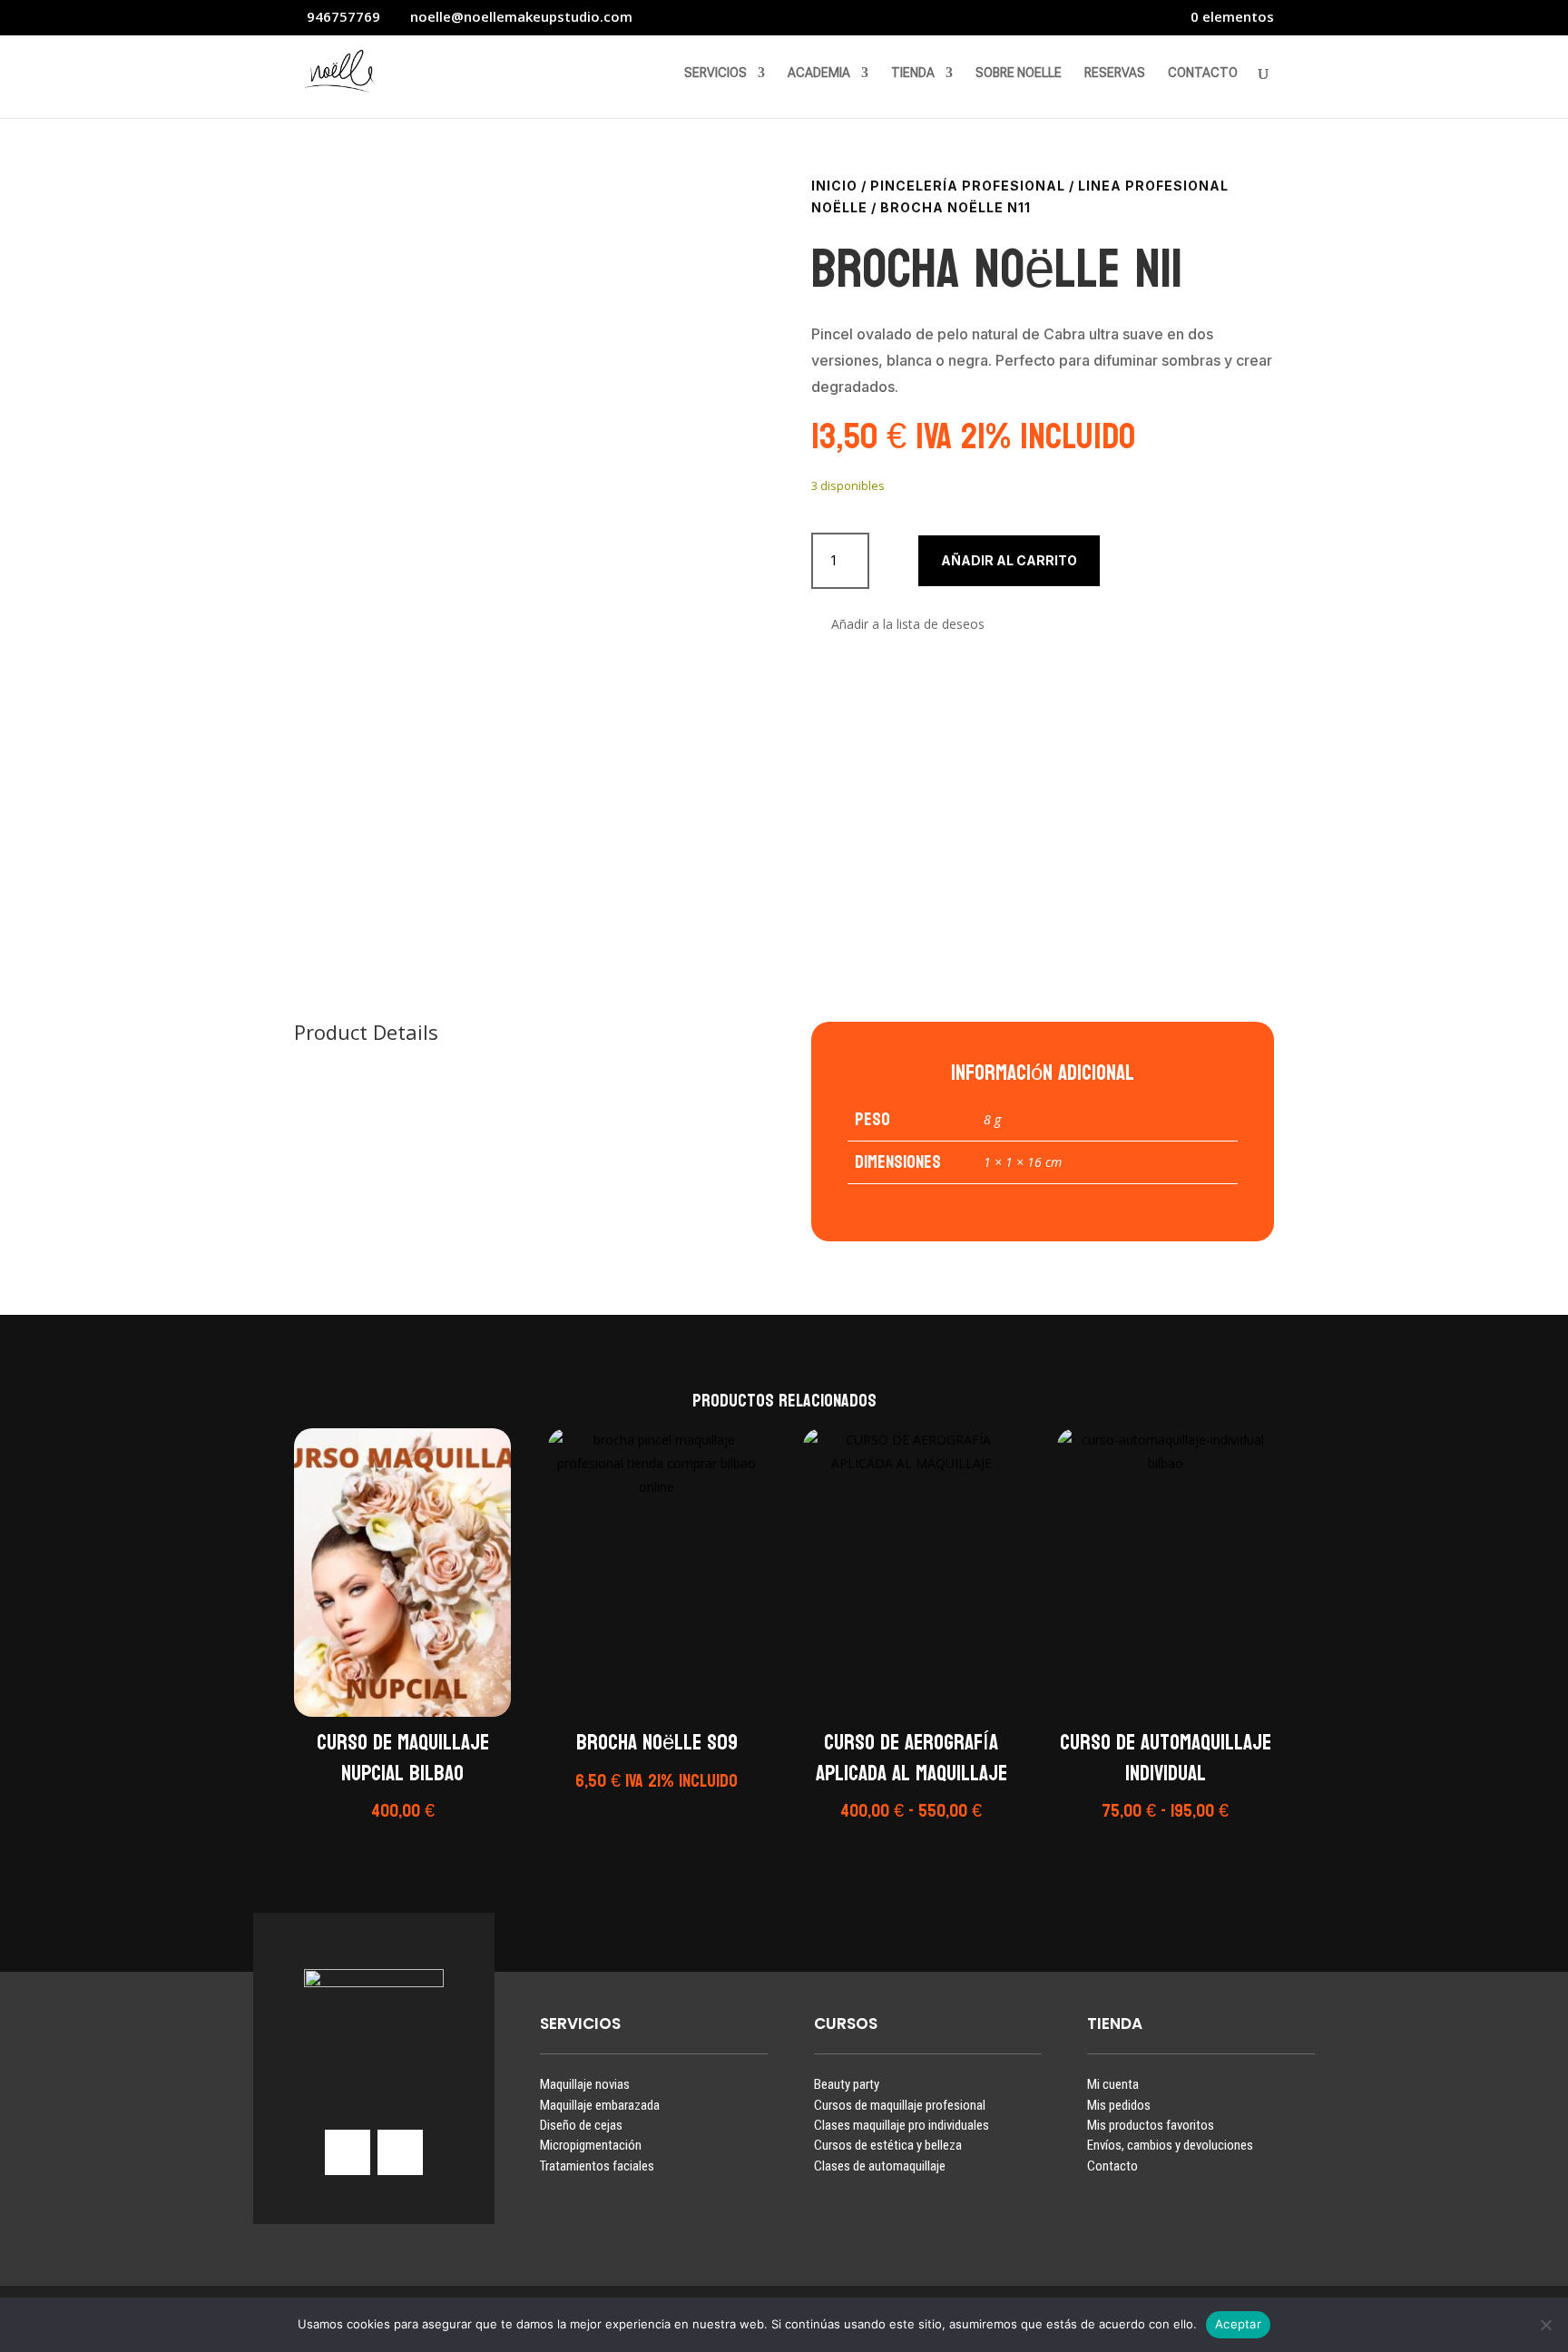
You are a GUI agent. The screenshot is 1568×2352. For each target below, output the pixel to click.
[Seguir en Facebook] (400, 2152)
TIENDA (913, 73)
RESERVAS (1115, 73)
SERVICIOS (715, 73)
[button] (898, 625)
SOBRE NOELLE (1019, 73)
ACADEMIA (819, 73)
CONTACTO (1203, 73)
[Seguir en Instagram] (348, 2152)
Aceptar (1238, 2324)
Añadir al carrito (1009, 560)
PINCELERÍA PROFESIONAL (968, 186)
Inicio (834, 186)
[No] (1545, 2325)
